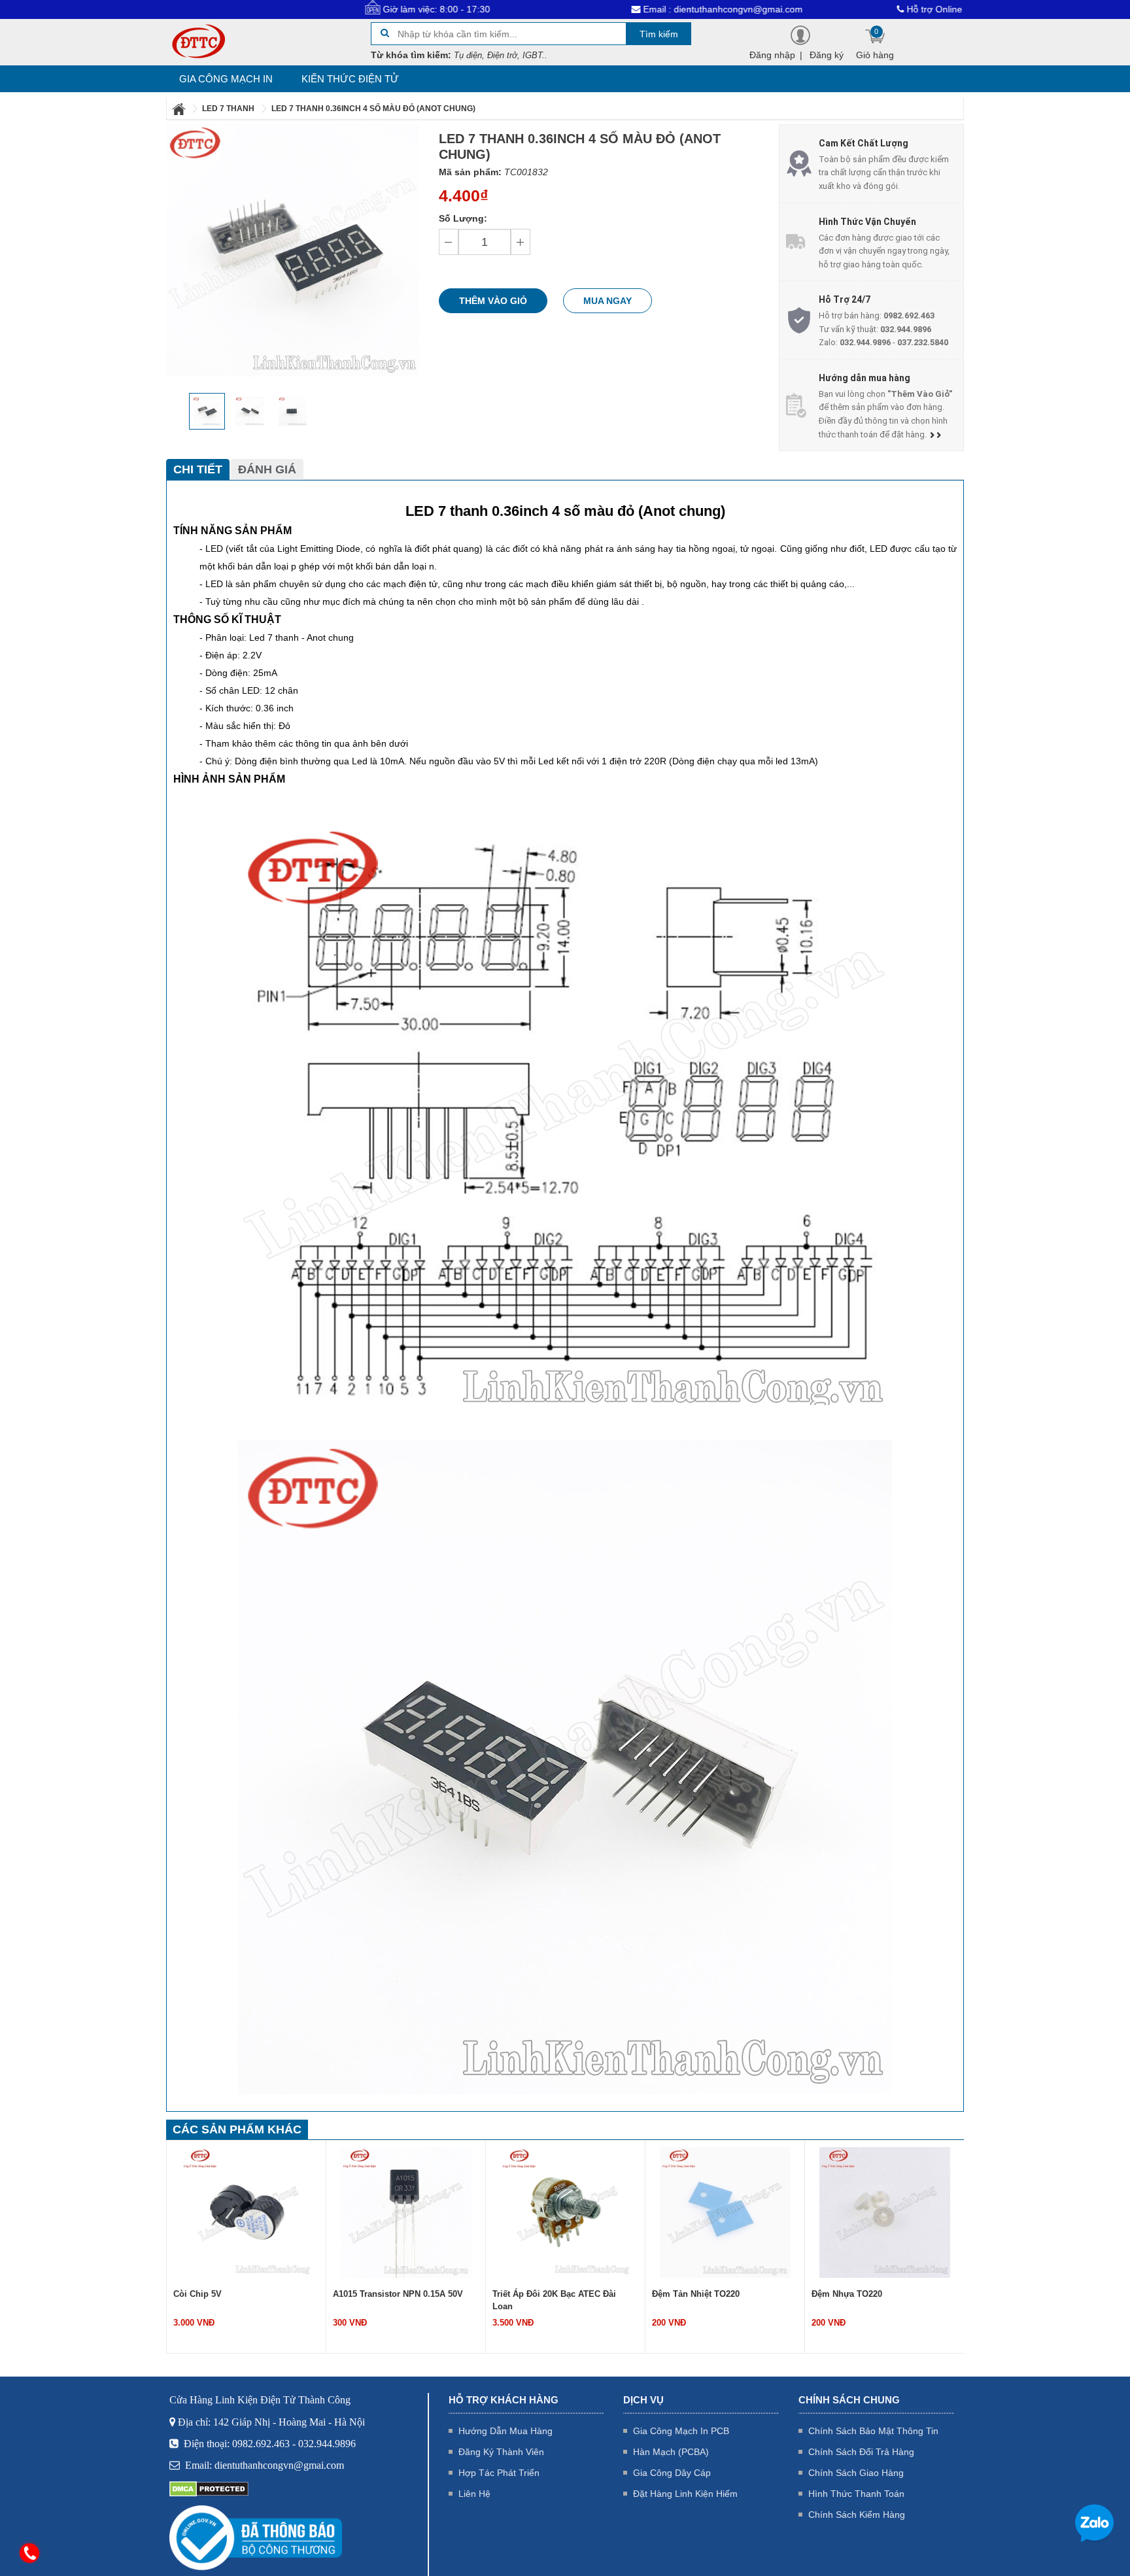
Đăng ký (827, 55)
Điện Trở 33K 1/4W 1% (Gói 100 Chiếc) (874, 2300)
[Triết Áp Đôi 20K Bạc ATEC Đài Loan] (406, 2212)
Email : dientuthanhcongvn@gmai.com (631, 9)
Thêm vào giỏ (493, 301)
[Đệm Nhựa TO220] (725, 2212)
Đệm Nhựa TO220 (687, 2294)
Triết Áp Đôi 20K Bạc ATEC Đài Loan (395, 2300)
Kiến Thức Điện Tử (350, 79)
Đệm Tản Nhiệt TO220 (536, 2294)
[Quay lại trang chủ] (180, 109)
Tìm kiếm (659, 34)
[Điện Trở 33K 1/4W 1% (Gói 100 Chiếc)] (885, 2212)
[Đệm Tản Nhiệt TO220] (566, 2212)
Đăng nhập (772, 55)
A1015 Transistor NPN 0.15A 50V (238, 2294)
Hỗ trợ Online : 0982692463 (873, 9)
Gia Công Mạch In (226, 79)
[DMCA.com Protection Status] (209, 2488)
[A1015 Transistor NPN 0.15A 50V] (247, 2212)
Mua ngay (608, 301)
